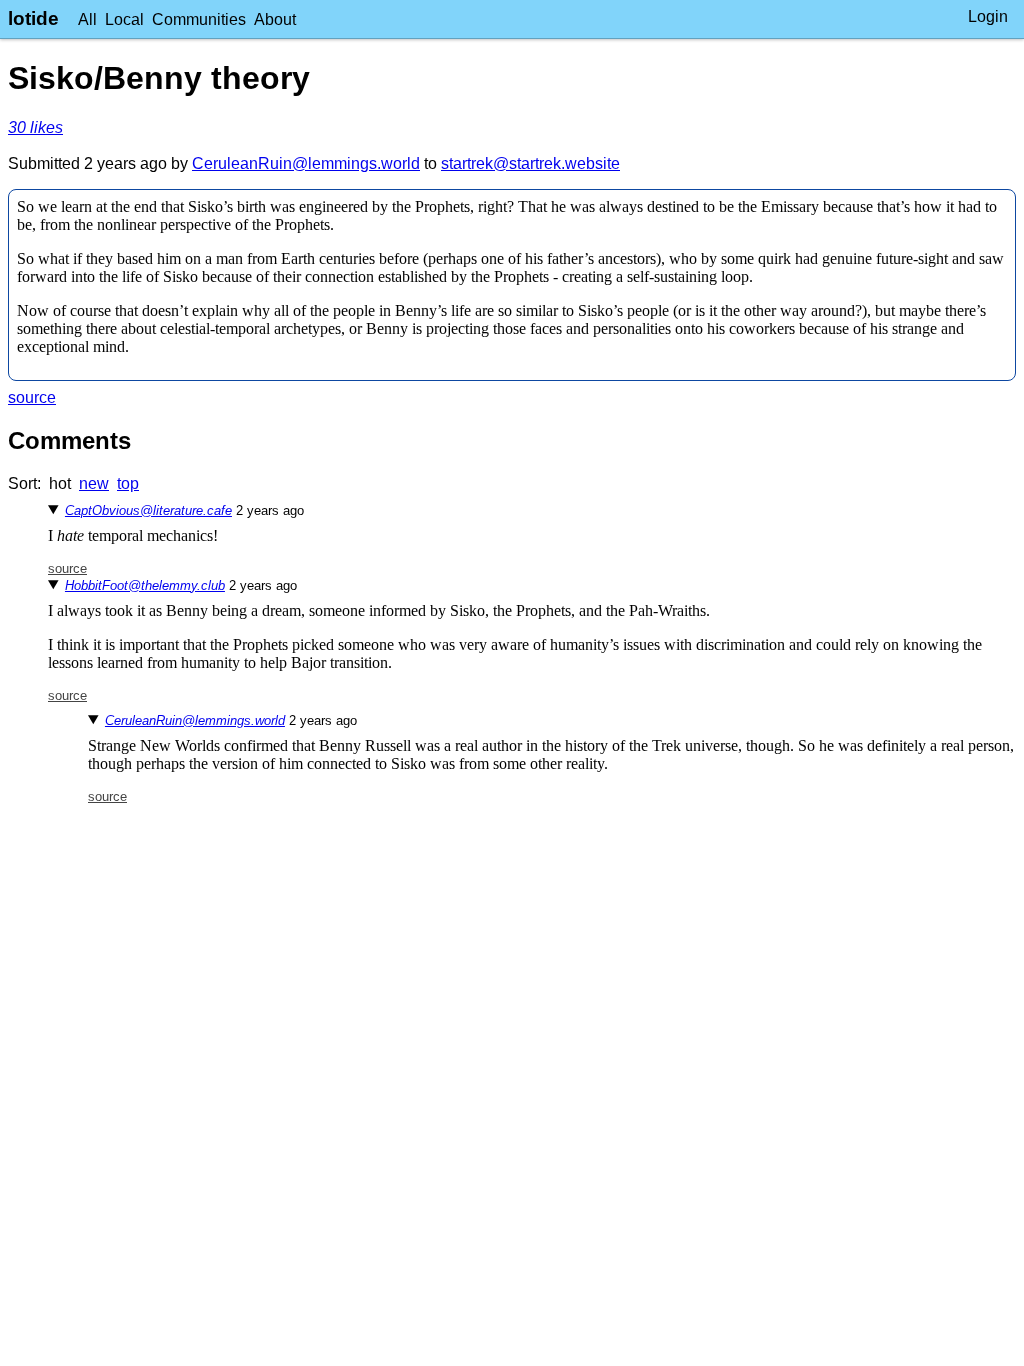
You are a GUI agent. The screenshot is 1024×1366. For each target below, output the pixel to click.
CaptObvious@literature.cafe (148, 510)
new (94, 483)
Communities (199, 19)
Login (988, 16)
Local (124, 19)
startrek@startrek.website (530, 163)
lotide (33, 18)
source (32, 397)
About (275, 19)
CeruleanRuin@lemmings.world (306, 163)
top (128, 483)
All (87, 19)
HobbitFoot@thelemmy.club (145, 585)
